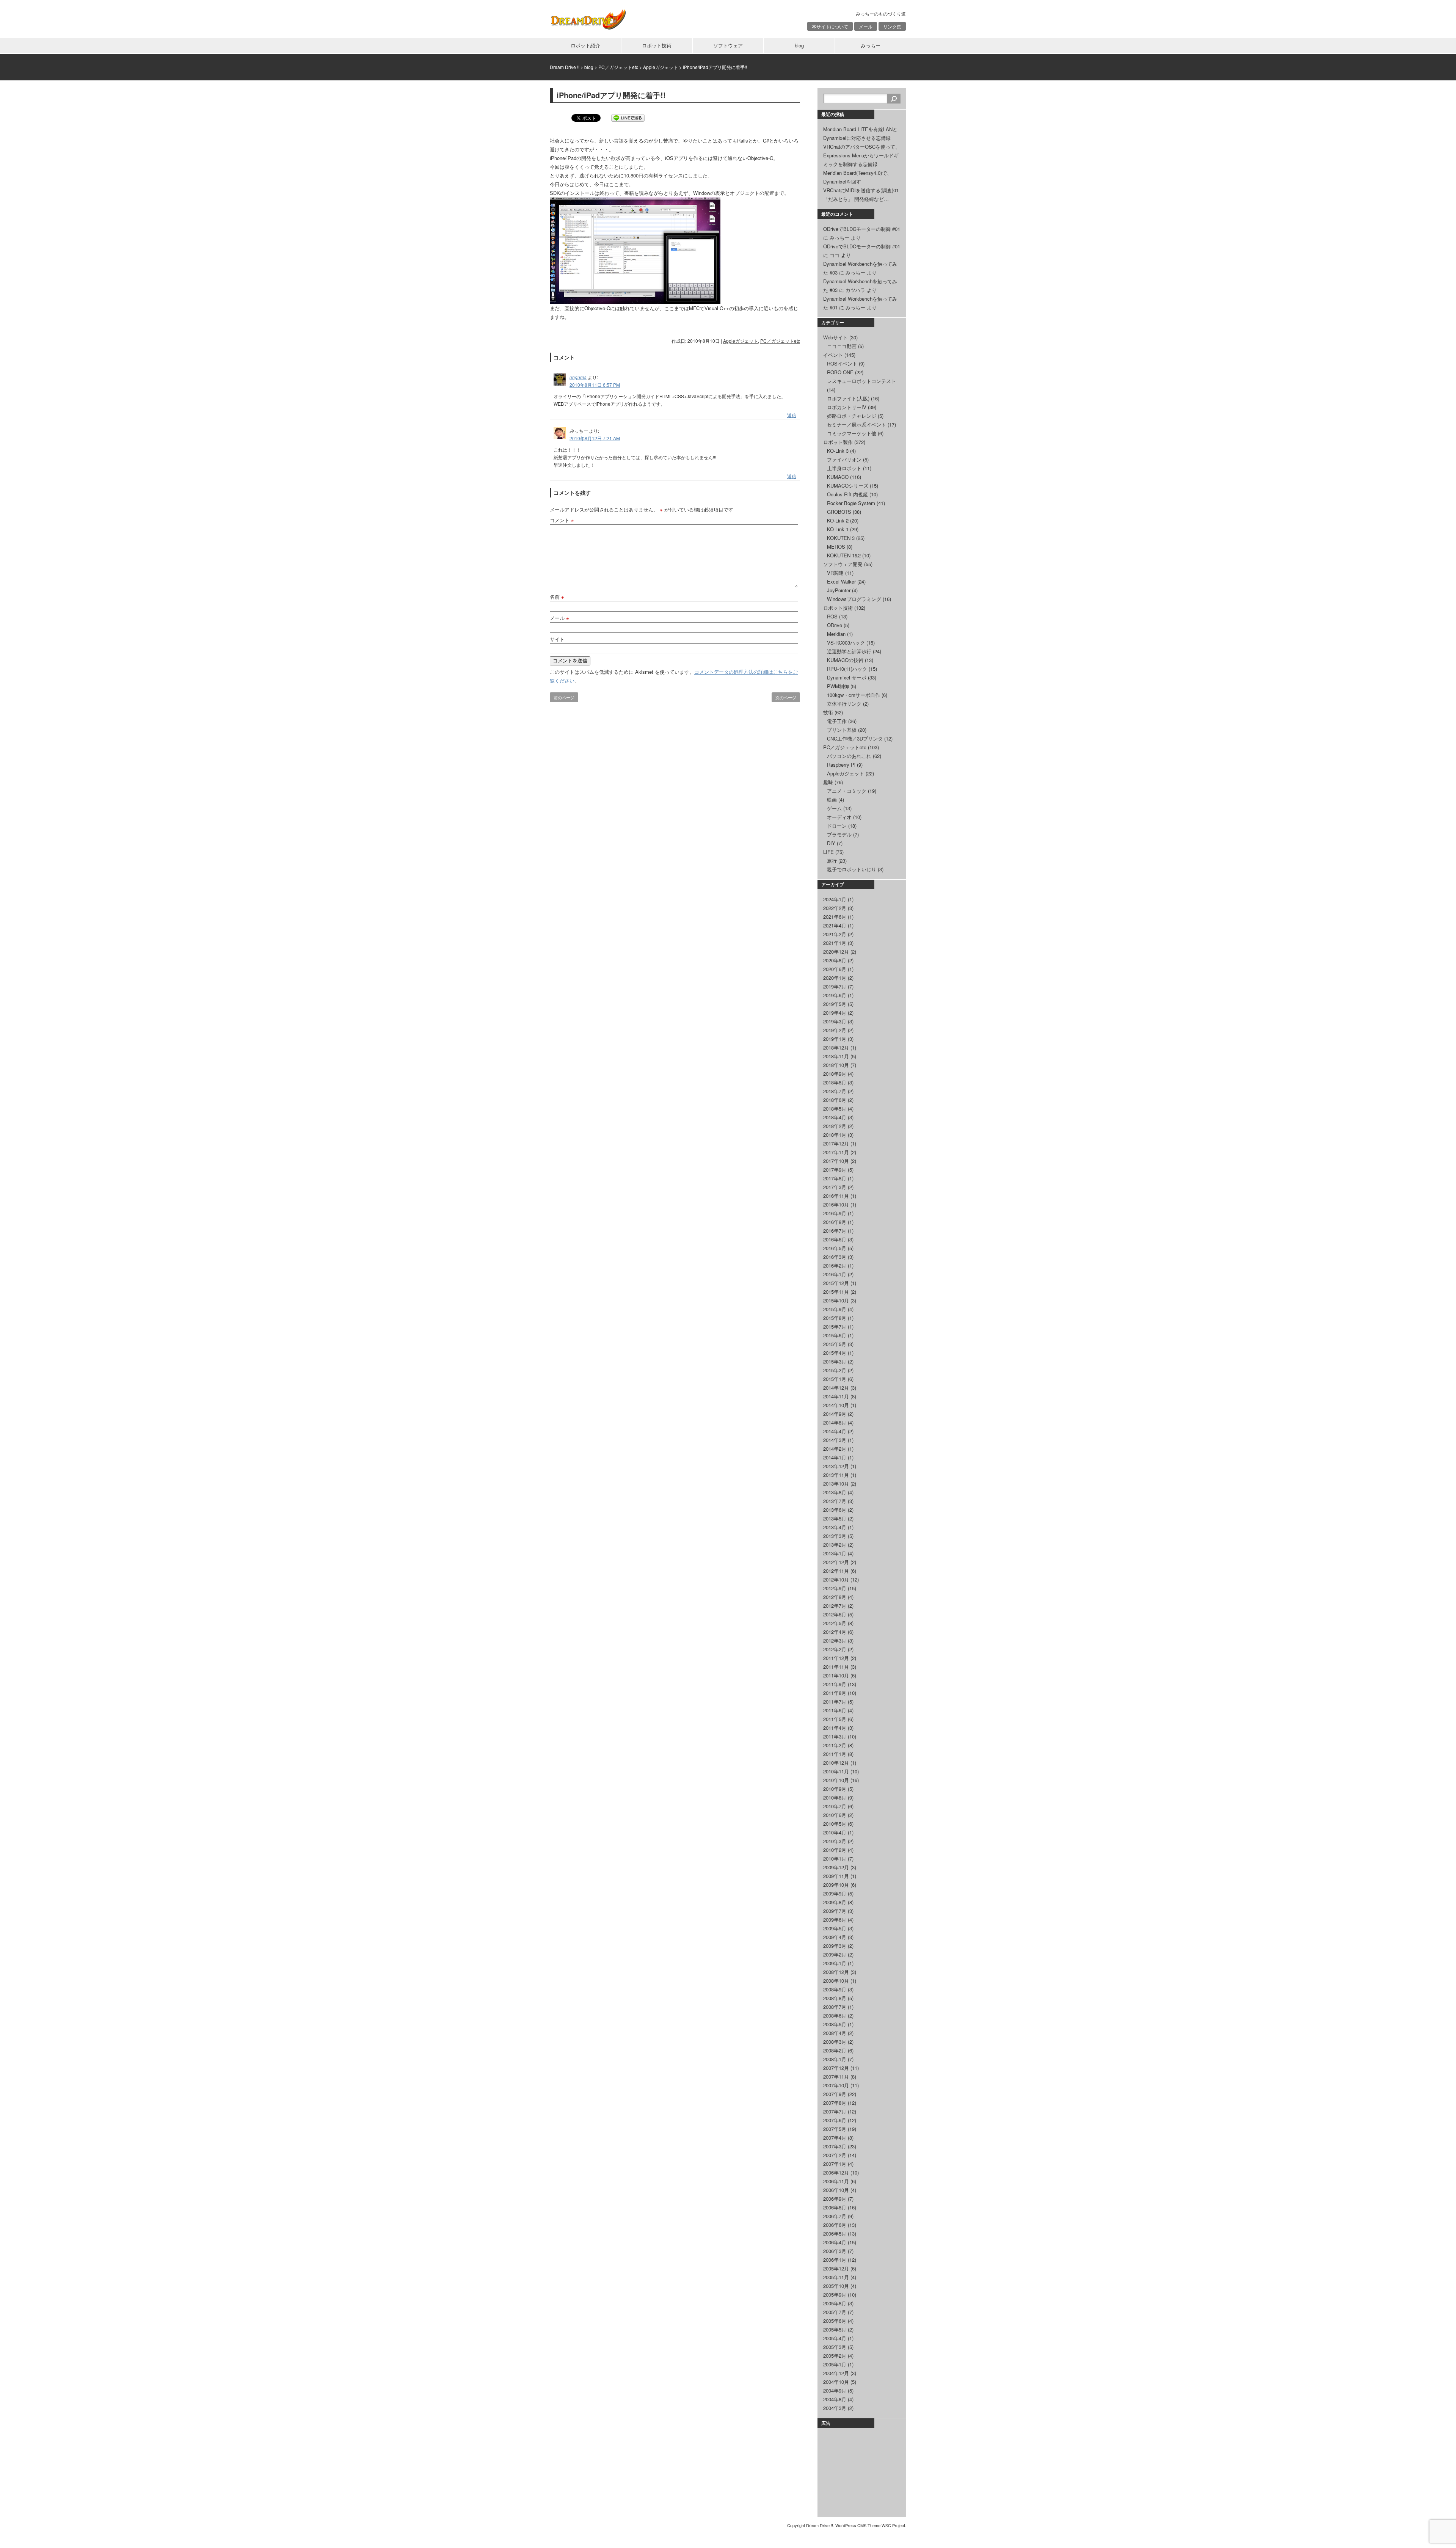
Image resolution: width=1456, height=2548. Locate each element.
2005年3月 (835, 2347)
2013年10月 (836, 1483)
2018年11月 (836, 1056)
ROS (832, 616)
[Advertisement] (861, 2471)
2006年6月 (835, 2225)
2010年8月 (835, 1797)
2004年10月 (836, 2382)
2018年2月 (835, 1126)
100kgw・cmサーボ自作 (854, 695)
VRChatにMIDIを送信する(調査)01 (861, 190)
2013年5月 (835, 1518)
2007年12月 (836, 2068)
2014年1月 (835, 1457)
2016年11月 (836, 1196)
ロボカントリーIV (847, 407)
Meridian (836, 634)
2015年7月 (835, 1327)
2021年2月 (835, 934)
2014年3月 (835, 1440)
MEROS (836, 547)
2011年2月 (835, 1745)
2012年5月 (835, 1623)
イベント (833, 355)
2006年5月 (835, 2233)
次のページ (786, 697)
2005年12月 (836, 2268)
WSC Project (893, 2525)
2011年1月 (835, 1754)
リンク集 (892, 26)
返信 (792, 415)
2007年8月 (835, 2103)
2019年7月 (835, 986)
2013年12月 (836, 1466)
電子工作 (837, 721)
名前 (557, 597)
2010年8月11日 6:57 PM (595, 385)
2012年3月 (835, 1640)
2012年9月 (835, 1588)
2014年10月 (836, 1405)
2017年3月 (835, 1187)
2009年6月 (835, 1920)
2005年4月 (835, 2338)
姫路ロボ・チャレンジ (852, 416)
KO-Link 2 (838, 520)
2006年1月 (835, 2260)
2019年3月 (835, 1021)
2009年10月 (836, 1885)
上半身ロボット (844, 468)
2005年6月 (835, 2321)
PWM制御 (838, 686)
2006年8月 (835, 2207)
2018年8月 (835, 1082)
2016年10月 (836, 1204)
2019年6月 (835, 995)
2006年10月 (836, 2190)
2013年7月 (835, 1501)
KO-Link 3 (838, 451)
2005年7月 (835, 2312)
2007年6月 (835, 2120)
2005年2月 (835, 2356)
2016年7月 (835, 1231)
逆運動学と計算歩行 (849, 651)
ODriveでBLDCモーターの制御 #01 (862, 229)
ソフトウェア (728, 45)
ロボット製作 (838, 442)
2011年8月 (835, 1693)
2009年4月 (835, 1937)
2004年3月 (835, 2408)
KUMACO (838, 477)
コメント (562, 520)
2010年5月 (835, 1824)
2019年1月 (835, 1039)
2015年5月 (835, 1344)
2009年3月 (835, 1946)
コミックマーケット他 (852, 433)
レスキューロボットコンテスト (861, 381)
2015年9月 (835, 1309)
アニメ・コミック (847, 791)
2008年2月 (835, 2050)
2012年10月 (836, 1579)
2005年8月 (835, 2303)
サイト (557, 639)
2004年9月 (835, 2390)
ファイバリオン (844, 459)
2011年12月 (836, 1658)
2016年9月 (835, 1213)
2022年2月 (835, 908)
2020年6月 (835, 969)
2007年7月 (835, 2111)
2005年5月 (835, 2329)
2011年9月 (835, 1684)
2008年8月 (835, 1998)
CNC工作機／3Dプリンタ (855, 738)
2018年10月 (836, 1065)
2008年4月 (835, 2033)
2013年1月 (835, 1553)
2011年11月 (836, 1667)
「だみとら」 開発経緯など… (856, 199)
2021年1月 (835, 943)
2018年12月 (836, 1047)
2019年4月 (835, 1013)
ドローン (837, 826)
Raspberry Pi (841, 765)
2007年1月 (835, 2164)
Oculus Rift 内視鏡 (847, 494)
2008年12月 (836, 1972)
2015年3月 (835, 1361)
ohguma (578, 377)
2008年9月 (835, 1989)
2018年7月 (835, 1091)
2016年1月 (835, 1274)
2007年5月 (835, 2129)
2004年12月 (836, 2373)
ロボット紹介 (585, 45)
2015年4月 (835, 1353)
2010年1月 (835, 1858)
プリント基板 (842, 730)
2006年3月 (835, 2251)
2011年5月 (835, 1719)
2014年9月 (835, 1414)
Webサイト (835, 337)
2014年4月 (835, 1431)
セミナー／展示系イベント (857, 424)
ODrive (835, 625)
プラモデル (839, 834)
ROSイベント (842, 363)
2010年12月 (836, 1763)
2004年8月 (835, 2399)
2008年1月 (835, 2059)
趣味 (828, 782)
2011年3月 (835, 1736)
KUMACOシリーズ (848, 486)
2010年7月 (835, 1806)
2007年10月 (836, 2085)
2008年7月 (835, 2007)
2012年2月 (835, 1649)
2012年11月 (836, 1571)
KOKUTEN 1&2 (844, 555)
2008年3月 (835, 2042)
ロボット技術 (657, 45)
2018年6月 (835, 1100)
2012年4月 (835, 1632)
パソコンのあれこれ (849, 756)
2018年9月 (835, 1074)
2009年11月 (836, 1876)
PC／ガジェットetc (780, 341)
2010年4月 (835, 1832)
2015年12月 (836, 1283)
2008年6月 (835, 2015)
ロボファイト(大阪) (848, 398)
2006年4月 (835, 2242)
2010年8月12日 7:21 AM (595, 438)
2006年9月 (835, 2199)
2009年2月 (835, 1954)
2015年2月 (835, 1370)
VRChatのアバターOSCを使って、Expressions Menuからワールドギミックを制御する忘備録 (862, 155)
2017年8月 (835, 1178)
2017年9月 (835, 1170)
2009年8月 (835, 1902)
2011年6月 (835, 1710)
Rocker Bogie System (851, 503)
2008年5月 (835, 2024)
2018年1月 (835, 1135)
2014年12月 (836, 1388)
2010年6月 (835, 1815)
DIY (831, 843)
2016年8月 (835, 1222)
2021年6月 (835, 917)
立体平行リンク (844, 704)
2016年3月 (835, 1257)
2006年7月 (835, 2216)
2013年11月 (836, 1475)
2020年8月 (835, 960)
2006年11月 (836, 2181)
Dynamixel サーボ (847, 677)
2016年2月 (835, 1265)
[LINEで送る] (628, 117)
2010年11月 (836, 1771)
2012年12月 (836, 1562)
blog (799, 45)
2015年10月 (836, 1300)
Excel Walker (841, 581)
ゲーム (834, 808)
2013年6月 (835, 1510)
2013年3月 (835, 1536)
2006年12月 (836, 2172)
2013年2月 (835, 1545)
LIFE (828, 852)
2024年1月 (835, 899)
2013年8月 (835, 1492)
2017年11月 (836, 1152)
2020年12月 (836, 952)
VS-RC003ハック (846, 642)
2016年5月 (835, 1248)
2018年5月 (835, 1108)
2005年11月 (836, 2277)
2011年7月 (835, 1702)
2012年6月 (835, 1614)
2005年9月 (835, 2295)
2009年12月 (836, 1867)
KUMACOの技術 (845, 660)
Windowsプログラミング (854, 599)
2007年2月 (835, 2155)
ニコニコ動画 (842, 346)
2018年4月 (835, 1117)
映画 (832, 799)
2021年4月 (835, 925)
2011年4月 (835, 1728)
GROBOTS (839, 512)
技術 (828, 712)
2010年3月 (835, 1841)
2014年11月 (836, 1396)
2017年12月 (836, 1143)
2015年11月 (836, 1292)
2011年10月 (836, 1675)
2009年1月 (835, 1963)
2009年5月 (835, 1928)
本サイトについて (830, 26)
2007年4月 (835, 2138)
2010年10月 (836, 1780)
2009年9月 (835, 1893)
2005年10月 (836, 2286)
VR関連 (835, 573)
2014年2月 (835, 1449)
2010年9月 (835, 1789)
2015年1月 (835, 1379)
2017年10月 (836, 1161)
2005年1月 (835, 2364)
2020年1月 (835, 978)
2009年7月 (835, 1911)
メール (866, 26)
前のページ (564, 697)
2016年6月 (835, 1239)
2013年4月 (835, 1527)
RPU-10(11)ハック (847, 669)
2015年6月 (835, 1335)
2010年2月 (835, 1850)
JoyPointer (839, 590)
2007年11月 (836, 2077)
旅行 (832, 861)
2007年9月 (835, 2094)
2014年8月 (835, 1422)
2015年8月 (835, 1318)
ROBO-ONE (840, 372)
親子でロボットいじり (852, 869)
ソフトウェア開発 (843, 564)
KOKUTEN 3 (841, 538)
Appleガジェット (741, 341)
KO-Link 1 (838, 529)
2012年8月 (835, 1597)
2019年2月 (835, 1030)
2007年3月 (835, 2146)
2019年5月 (835, 1004)
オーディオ (839, 817)
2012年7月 (835, 1606)
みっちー (871, 45)
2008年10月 (836, 1981)
